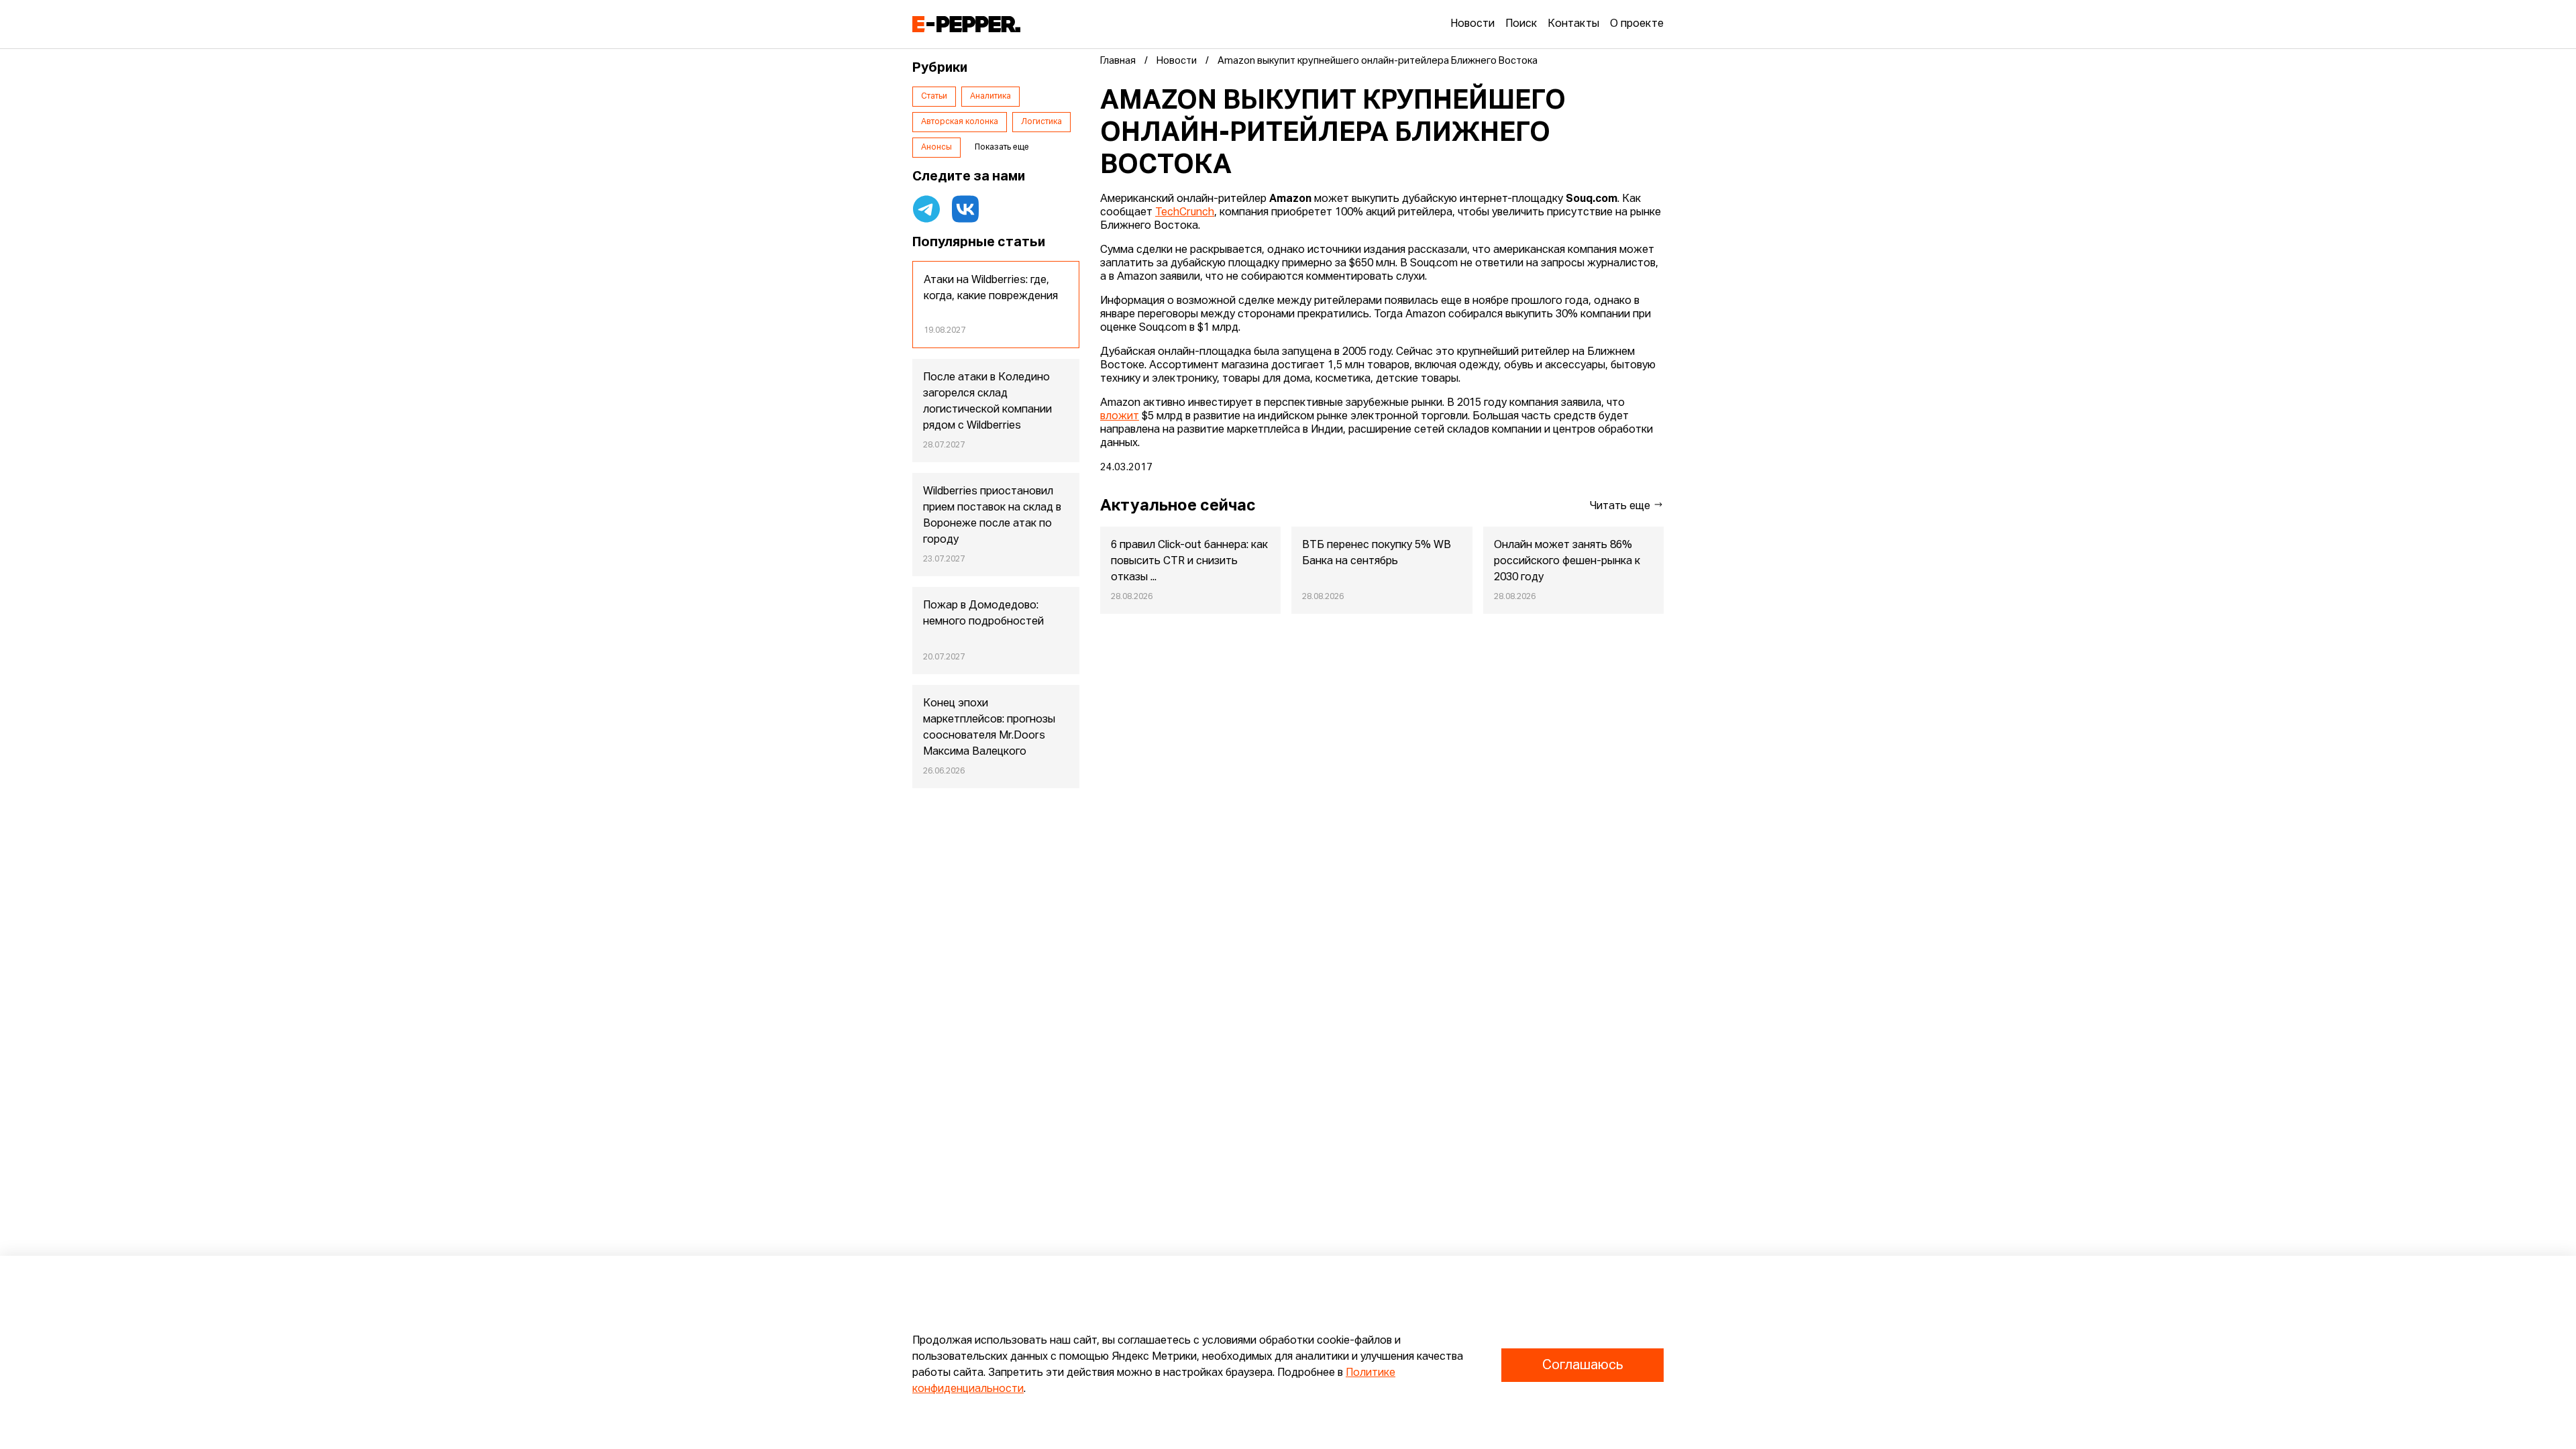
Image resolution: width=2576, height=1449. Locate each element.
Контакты (1573, 24)
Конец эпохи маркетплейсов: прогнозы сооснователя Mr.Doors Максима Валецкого (989, 728)
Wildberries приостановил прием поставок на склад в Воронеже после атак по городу (992, 516)
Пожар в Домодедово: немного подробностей (983, 614)
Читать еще (1621, 506)
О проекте (1637, 24)
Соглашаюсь (1582, 1365)
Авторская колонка (960, 122)
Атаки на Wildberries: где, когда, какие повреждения (991, 288)
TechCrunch (1185, 213)
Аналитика (990, 97)
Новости (1472, 24)
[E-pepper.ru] (966, 24)
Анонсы (936, 148)
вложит (1120, 417)
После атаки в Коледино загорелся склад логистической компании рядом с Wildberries (987, 402)
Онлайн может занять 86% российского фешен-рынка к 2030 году (1567, 561)
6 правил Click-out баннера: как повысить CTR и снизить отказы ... (1189, 561)
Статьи (934, 97)
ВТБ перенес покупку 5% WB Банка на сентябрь (1377, 553)
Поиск (1521, 24)
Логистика (1041, 122)
